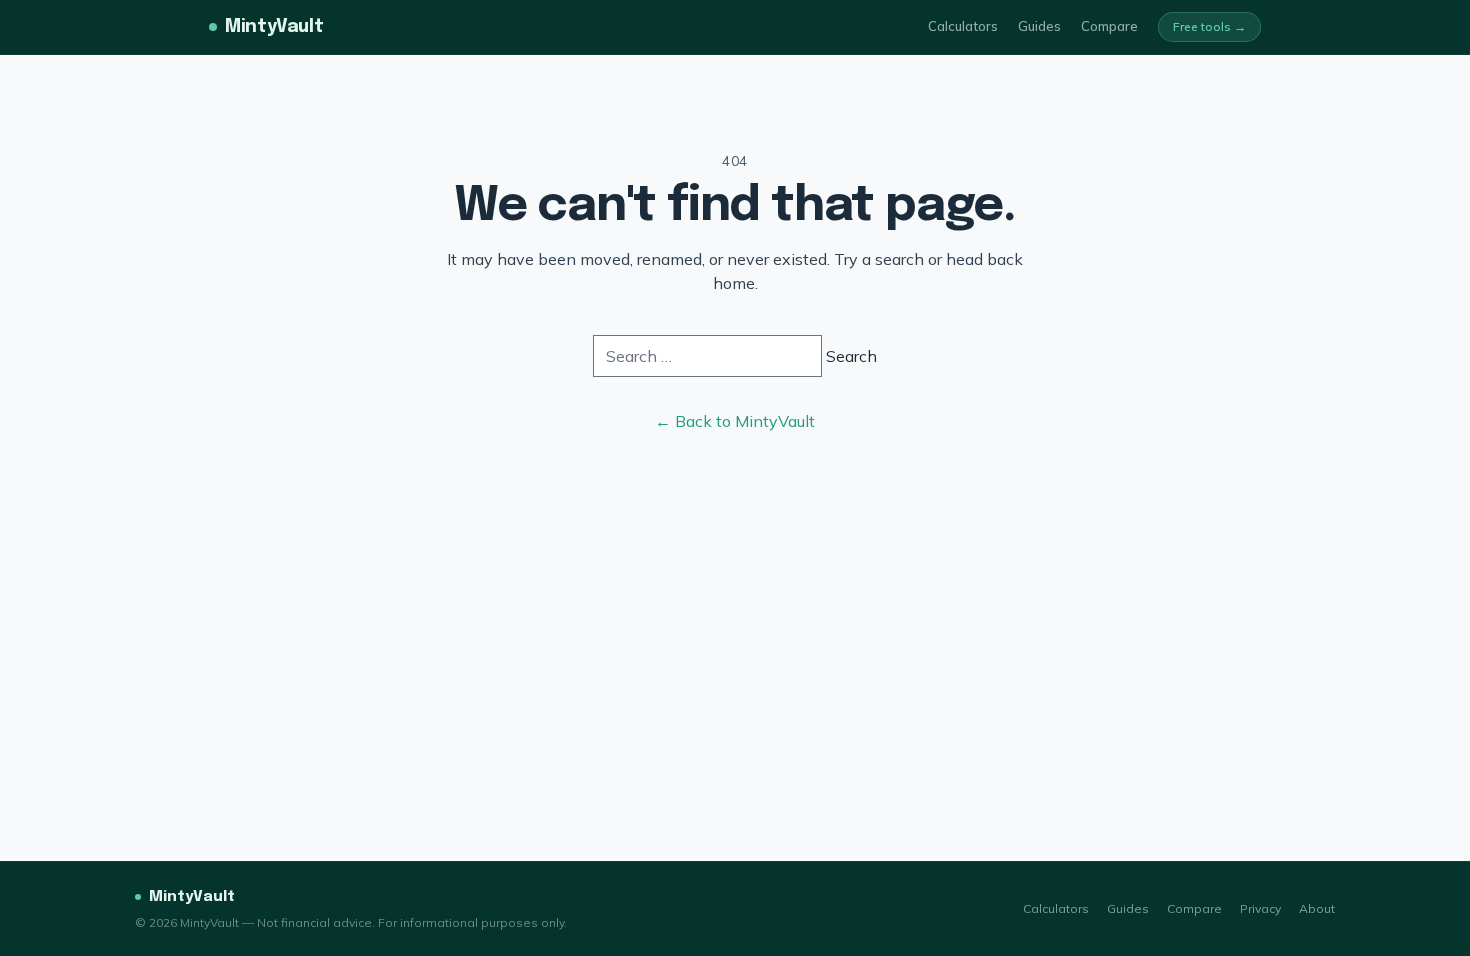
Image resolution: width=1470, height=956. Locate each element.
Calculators (963, 26)
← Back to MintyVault (735, 421)
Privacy (1260, 908)
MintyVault (274, 27)
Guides (1039, 26)
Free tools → (1209, 26)
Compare (1109, 26)
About (1317, 908)
